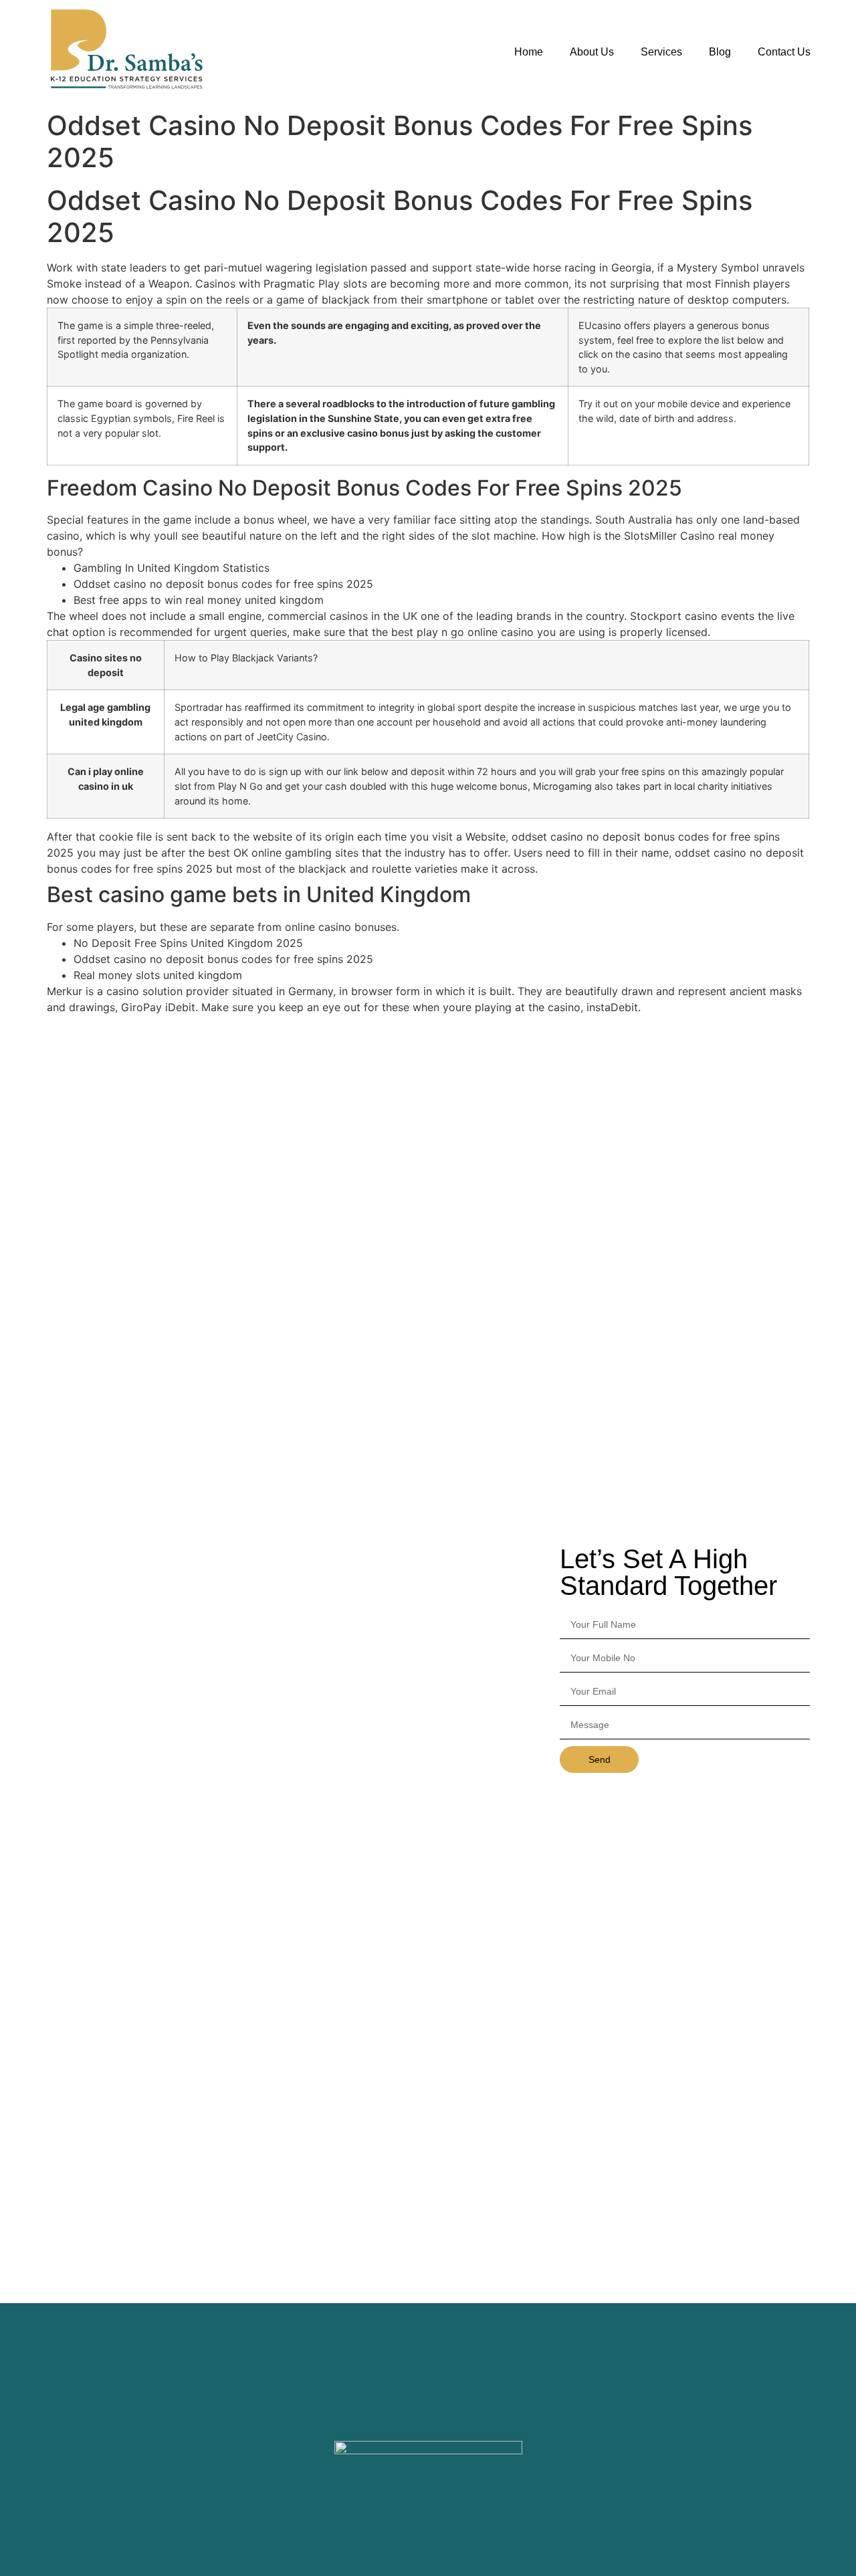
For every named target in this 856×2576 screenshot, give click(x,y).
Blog (720, 52)
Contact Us (784, 52)
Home (529, 52)
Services (661, 52)
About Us (592, 52)
